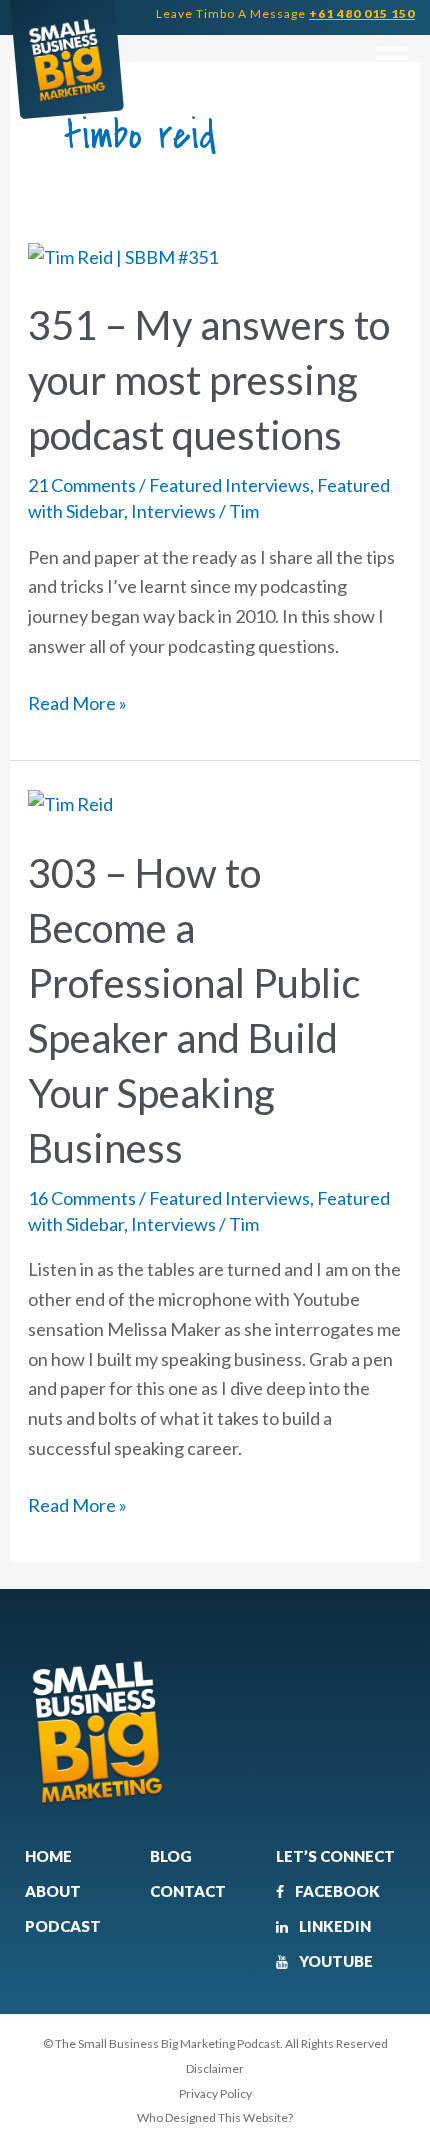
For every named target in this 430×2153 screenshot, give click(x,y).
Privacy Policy (215, 2093)
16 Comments (82, 1198)
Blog (171, 1856)
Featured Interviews (229, 485)
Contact (188, 1891)
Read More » (77, 701)
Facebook (336, 1891)
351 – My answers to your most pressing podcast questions (209, 380)
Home (48, 1856)
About (53, 1891)
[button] (391, 57)
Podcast (63, 1926)
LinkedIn (333, 1926)
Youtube (334, 1961)
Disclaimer (215, 2068)
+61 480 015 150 (362, 13)
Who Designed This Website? (215, 2117)
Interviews (173, 511)
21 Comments (82, 485)
